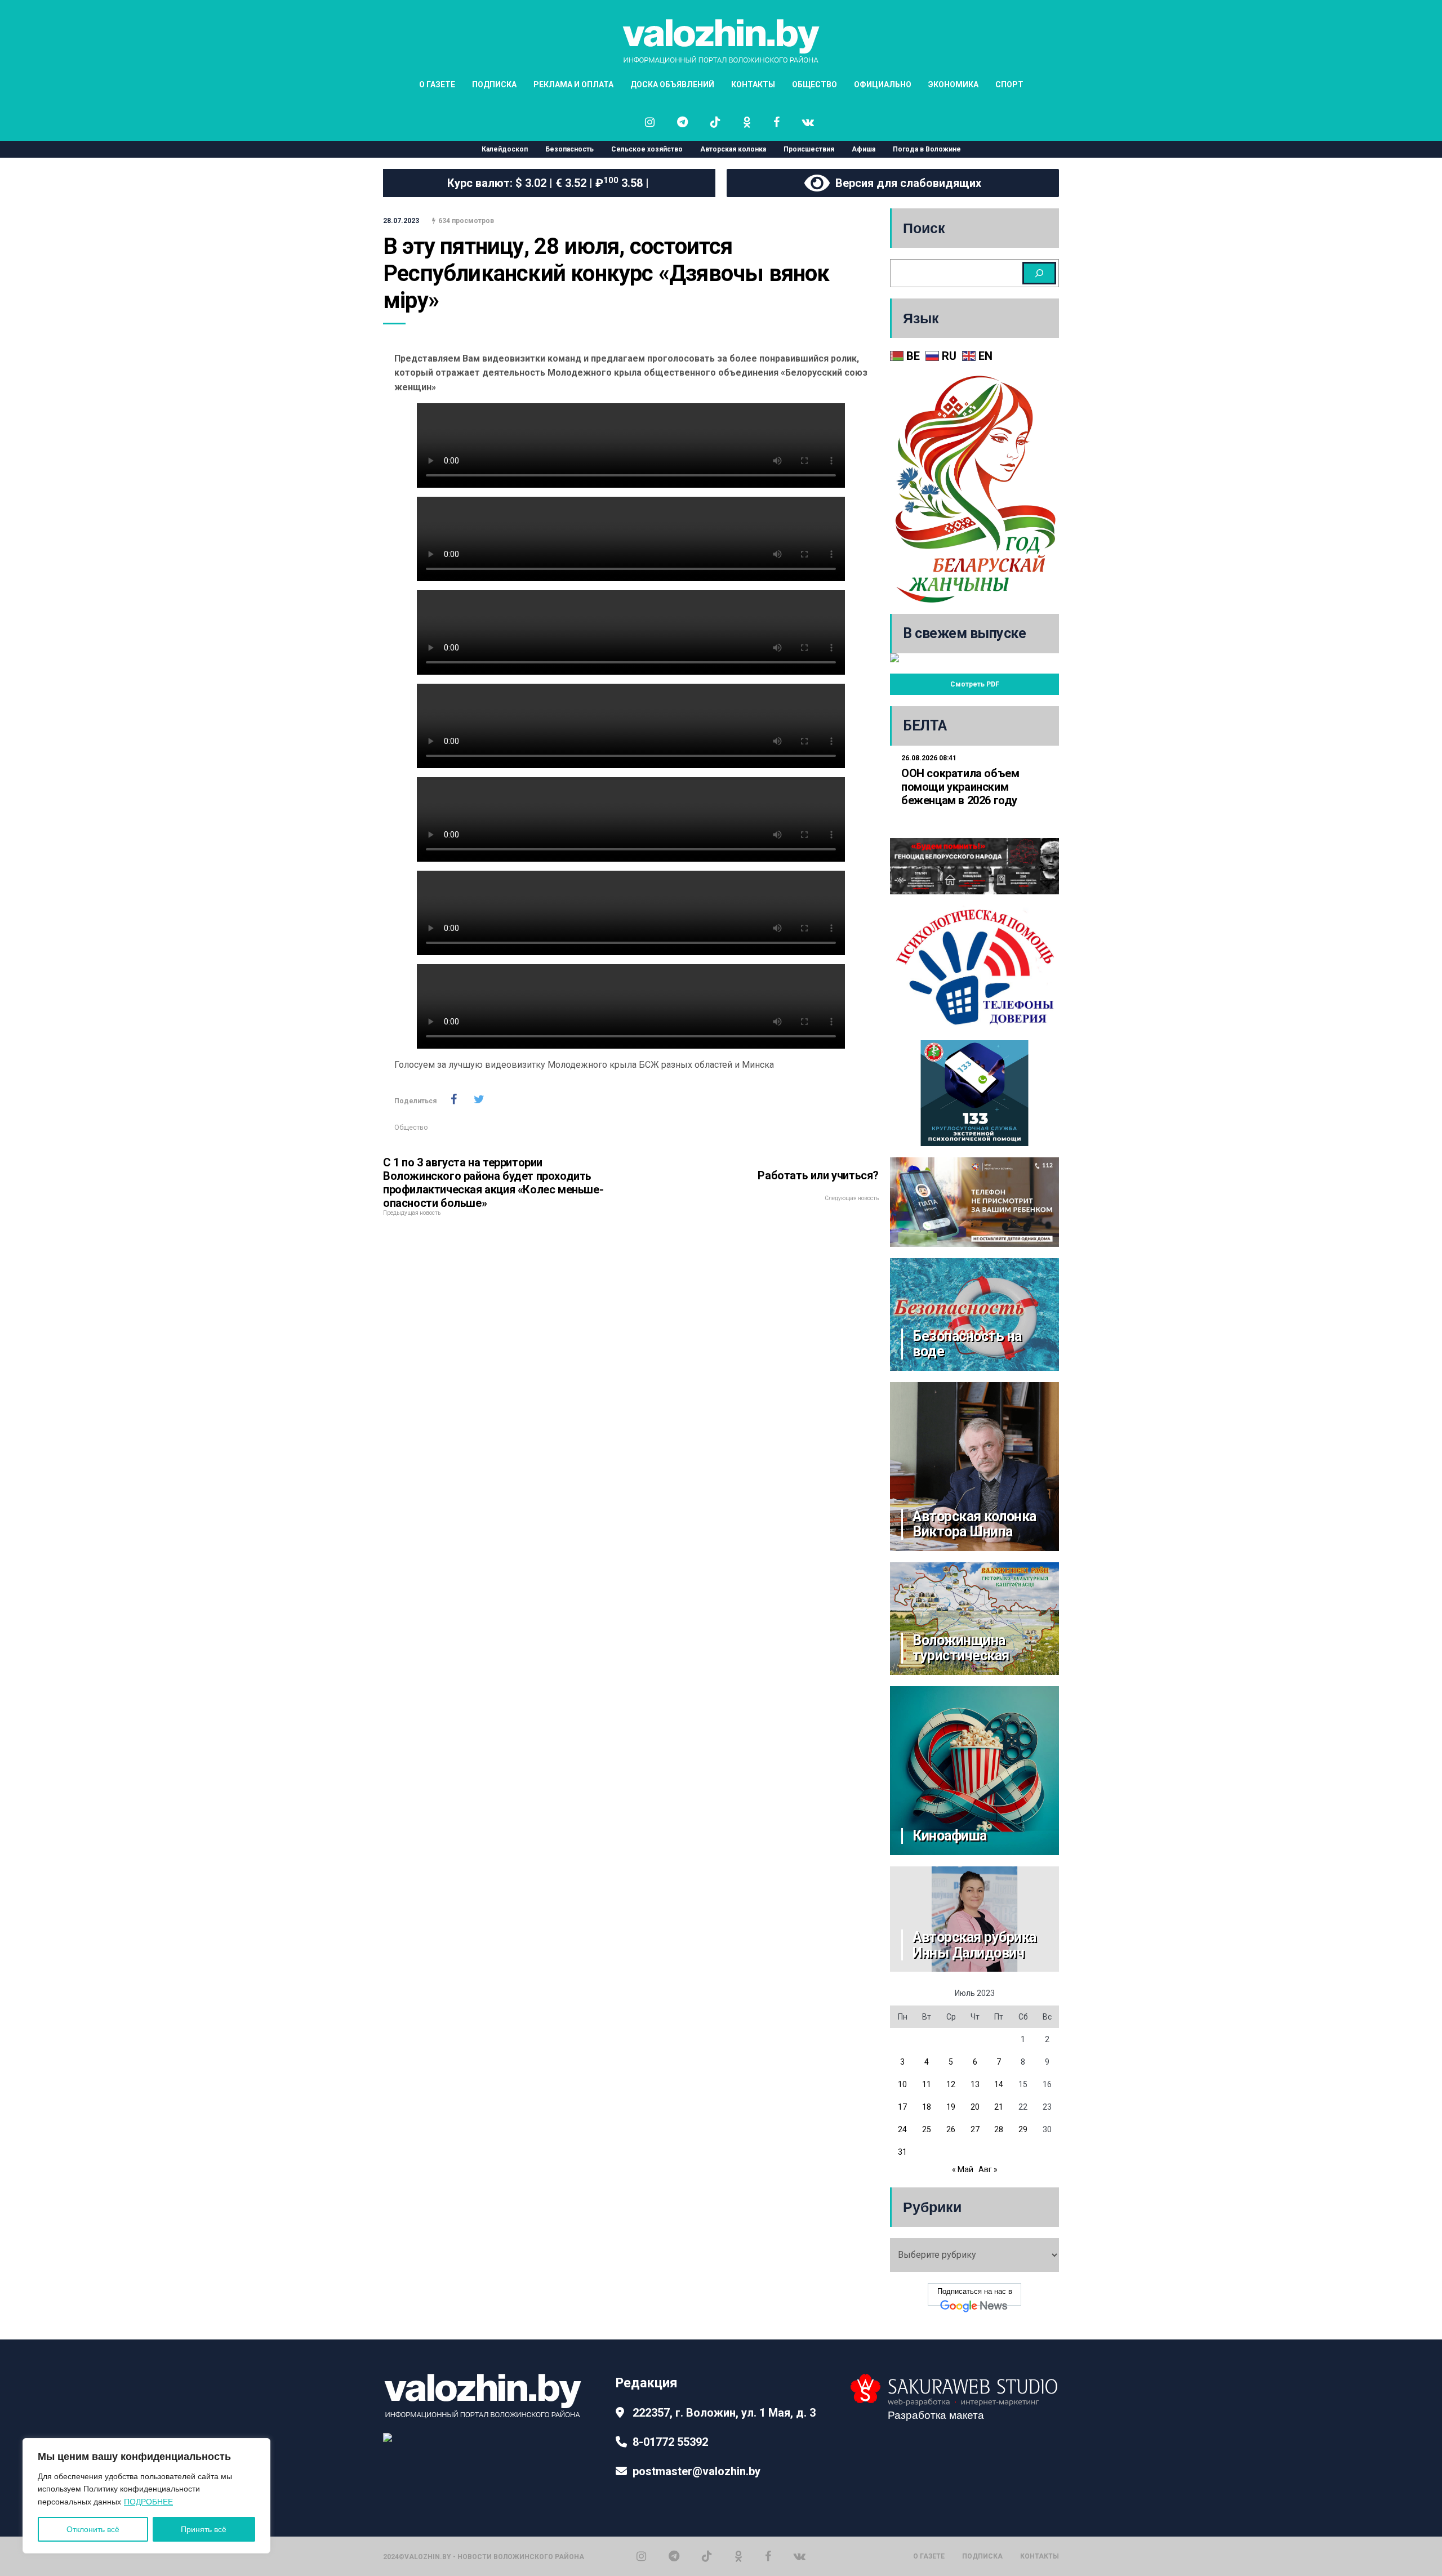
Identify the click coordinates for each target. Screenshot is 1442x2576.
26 (951, 2129)
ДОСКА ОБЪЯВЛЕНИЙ (672, 84)
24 (902, 2129)
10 (902, 2084)
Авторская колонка (733, 149)
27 (975, 2129)
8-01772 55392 (670, 2442)
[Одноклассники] (738, 2556)
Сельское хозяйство (647, 149)
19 (951, 2107)
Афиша (864, 149)
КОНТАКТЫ (753, 84)
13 (975, 2084)
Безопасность (569, 149)
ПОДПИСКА (494, 84)
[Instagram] (641, 2556)
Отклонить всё (93, 2529)
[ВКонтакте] (800, 2556)
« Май (963, 2169)
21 (999, 2107)
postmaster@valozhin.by (696, 2471)
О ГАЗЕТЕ (437, 84)
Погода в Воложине (927, 149)
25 (927, 2129)
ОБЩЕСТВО (815, 84)
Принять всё (204, 2529)
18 (927, 2107)
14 (999, 2084)
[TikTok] (707, 2556)
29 (1023, 2129)
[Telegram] (674, 2556)
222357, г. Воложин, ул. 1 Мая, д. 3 (724, 2413)
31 (902, 2152)
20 (975, 2107)
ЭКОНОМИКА (953, 84)
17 (902, 2107)
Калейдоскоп (505, 149)
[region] (146, 2496)
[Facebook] (768, 2556)
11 (927, 2084)
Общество (411, 1127)
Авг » (988, 2169)
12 (951, 2084)
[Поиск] (1039, 273)
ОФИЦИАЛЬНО (883, 84)
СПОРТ (1009, 84)
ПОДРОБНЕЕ (148, 2502)
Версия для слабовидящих (905, 183)
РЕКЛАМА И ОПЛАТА (573, 84)
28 (999, 2129)
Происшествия (809, 149)
